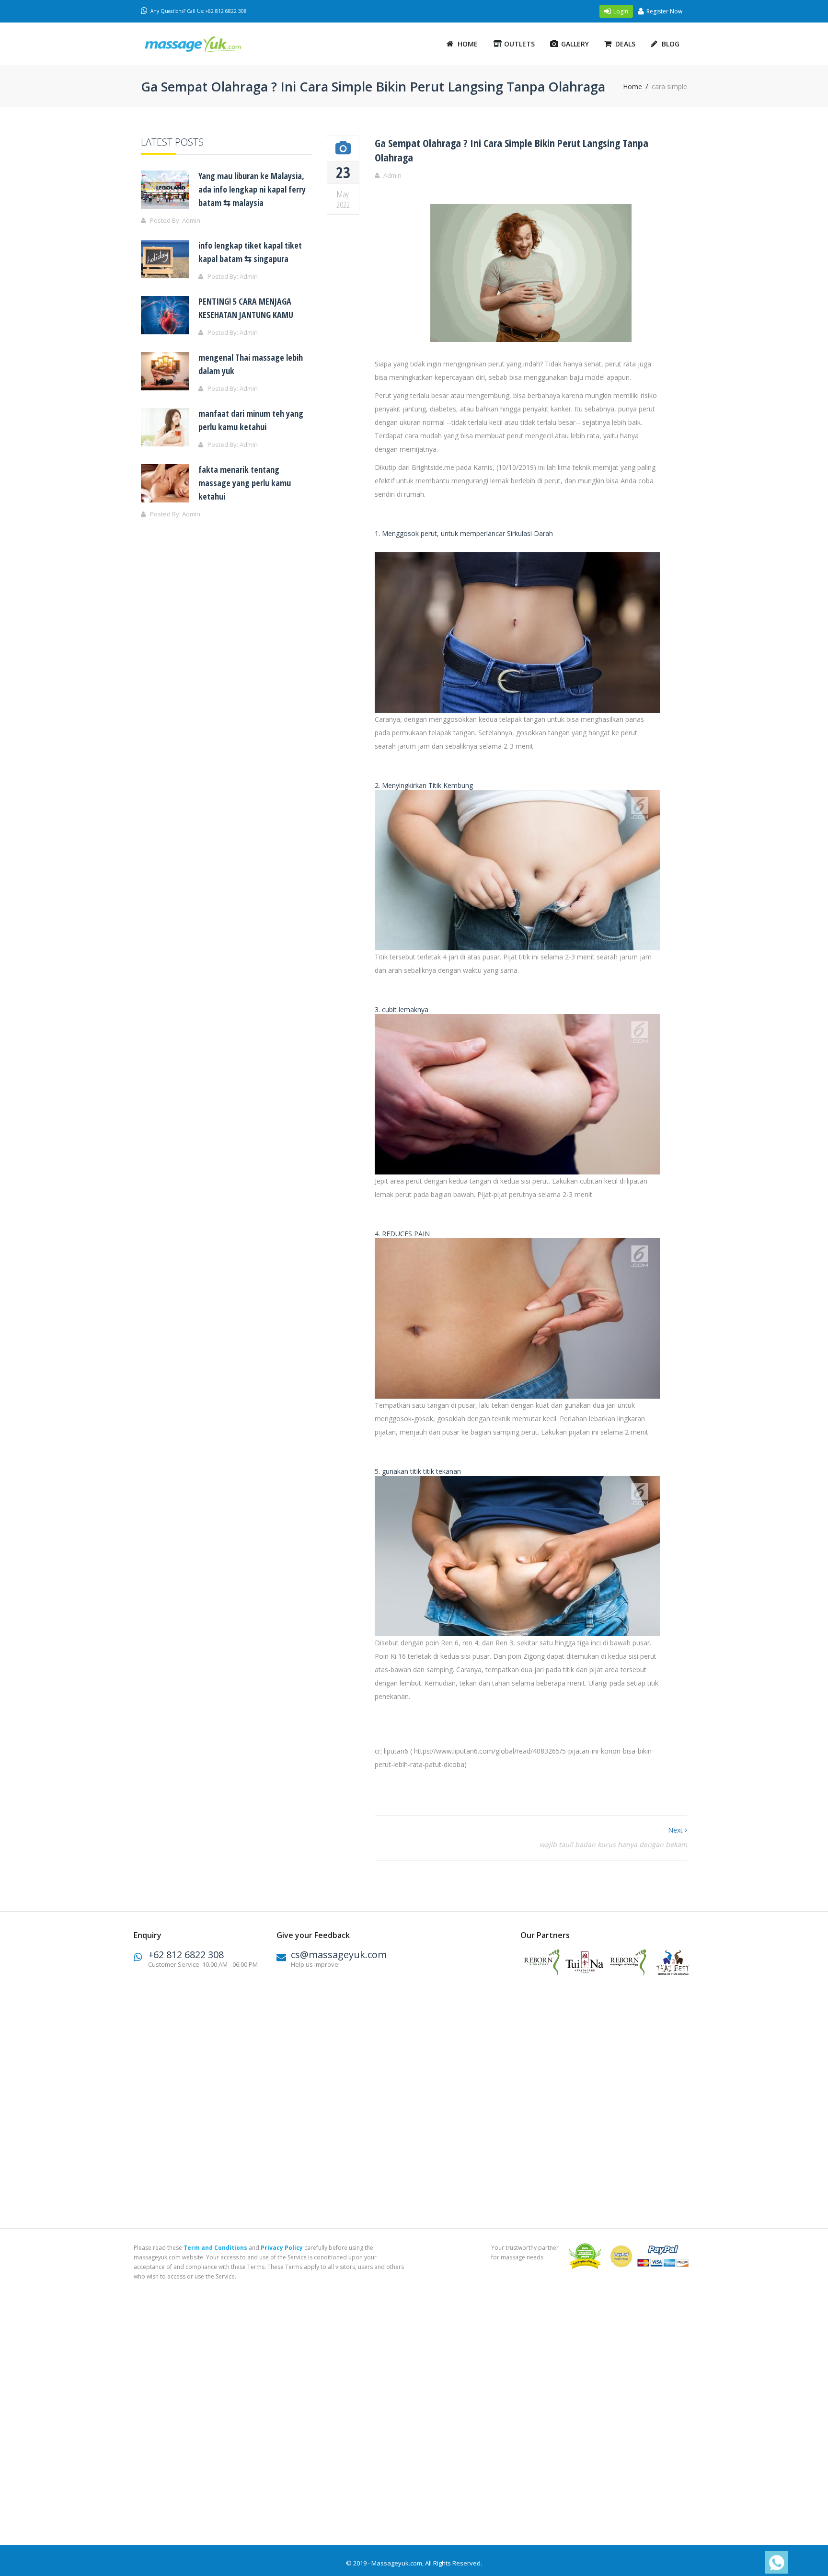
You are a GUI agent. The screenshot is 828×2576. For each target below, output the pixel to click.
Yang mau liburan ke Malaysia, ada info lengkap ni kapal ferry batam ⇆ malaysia (252, 189)
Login (621, 11)
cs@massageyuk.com (339, 1955)
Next (676, 1830)
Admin (392, 175)
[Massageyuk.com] (206, 44)
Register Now (664, 11)
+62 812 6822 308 (186, 1955)
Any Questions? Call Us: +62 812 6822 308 (199, 11)
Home (468, 44)
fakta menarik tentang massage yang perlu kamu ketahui (245, 483)
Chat (774, 2563)
